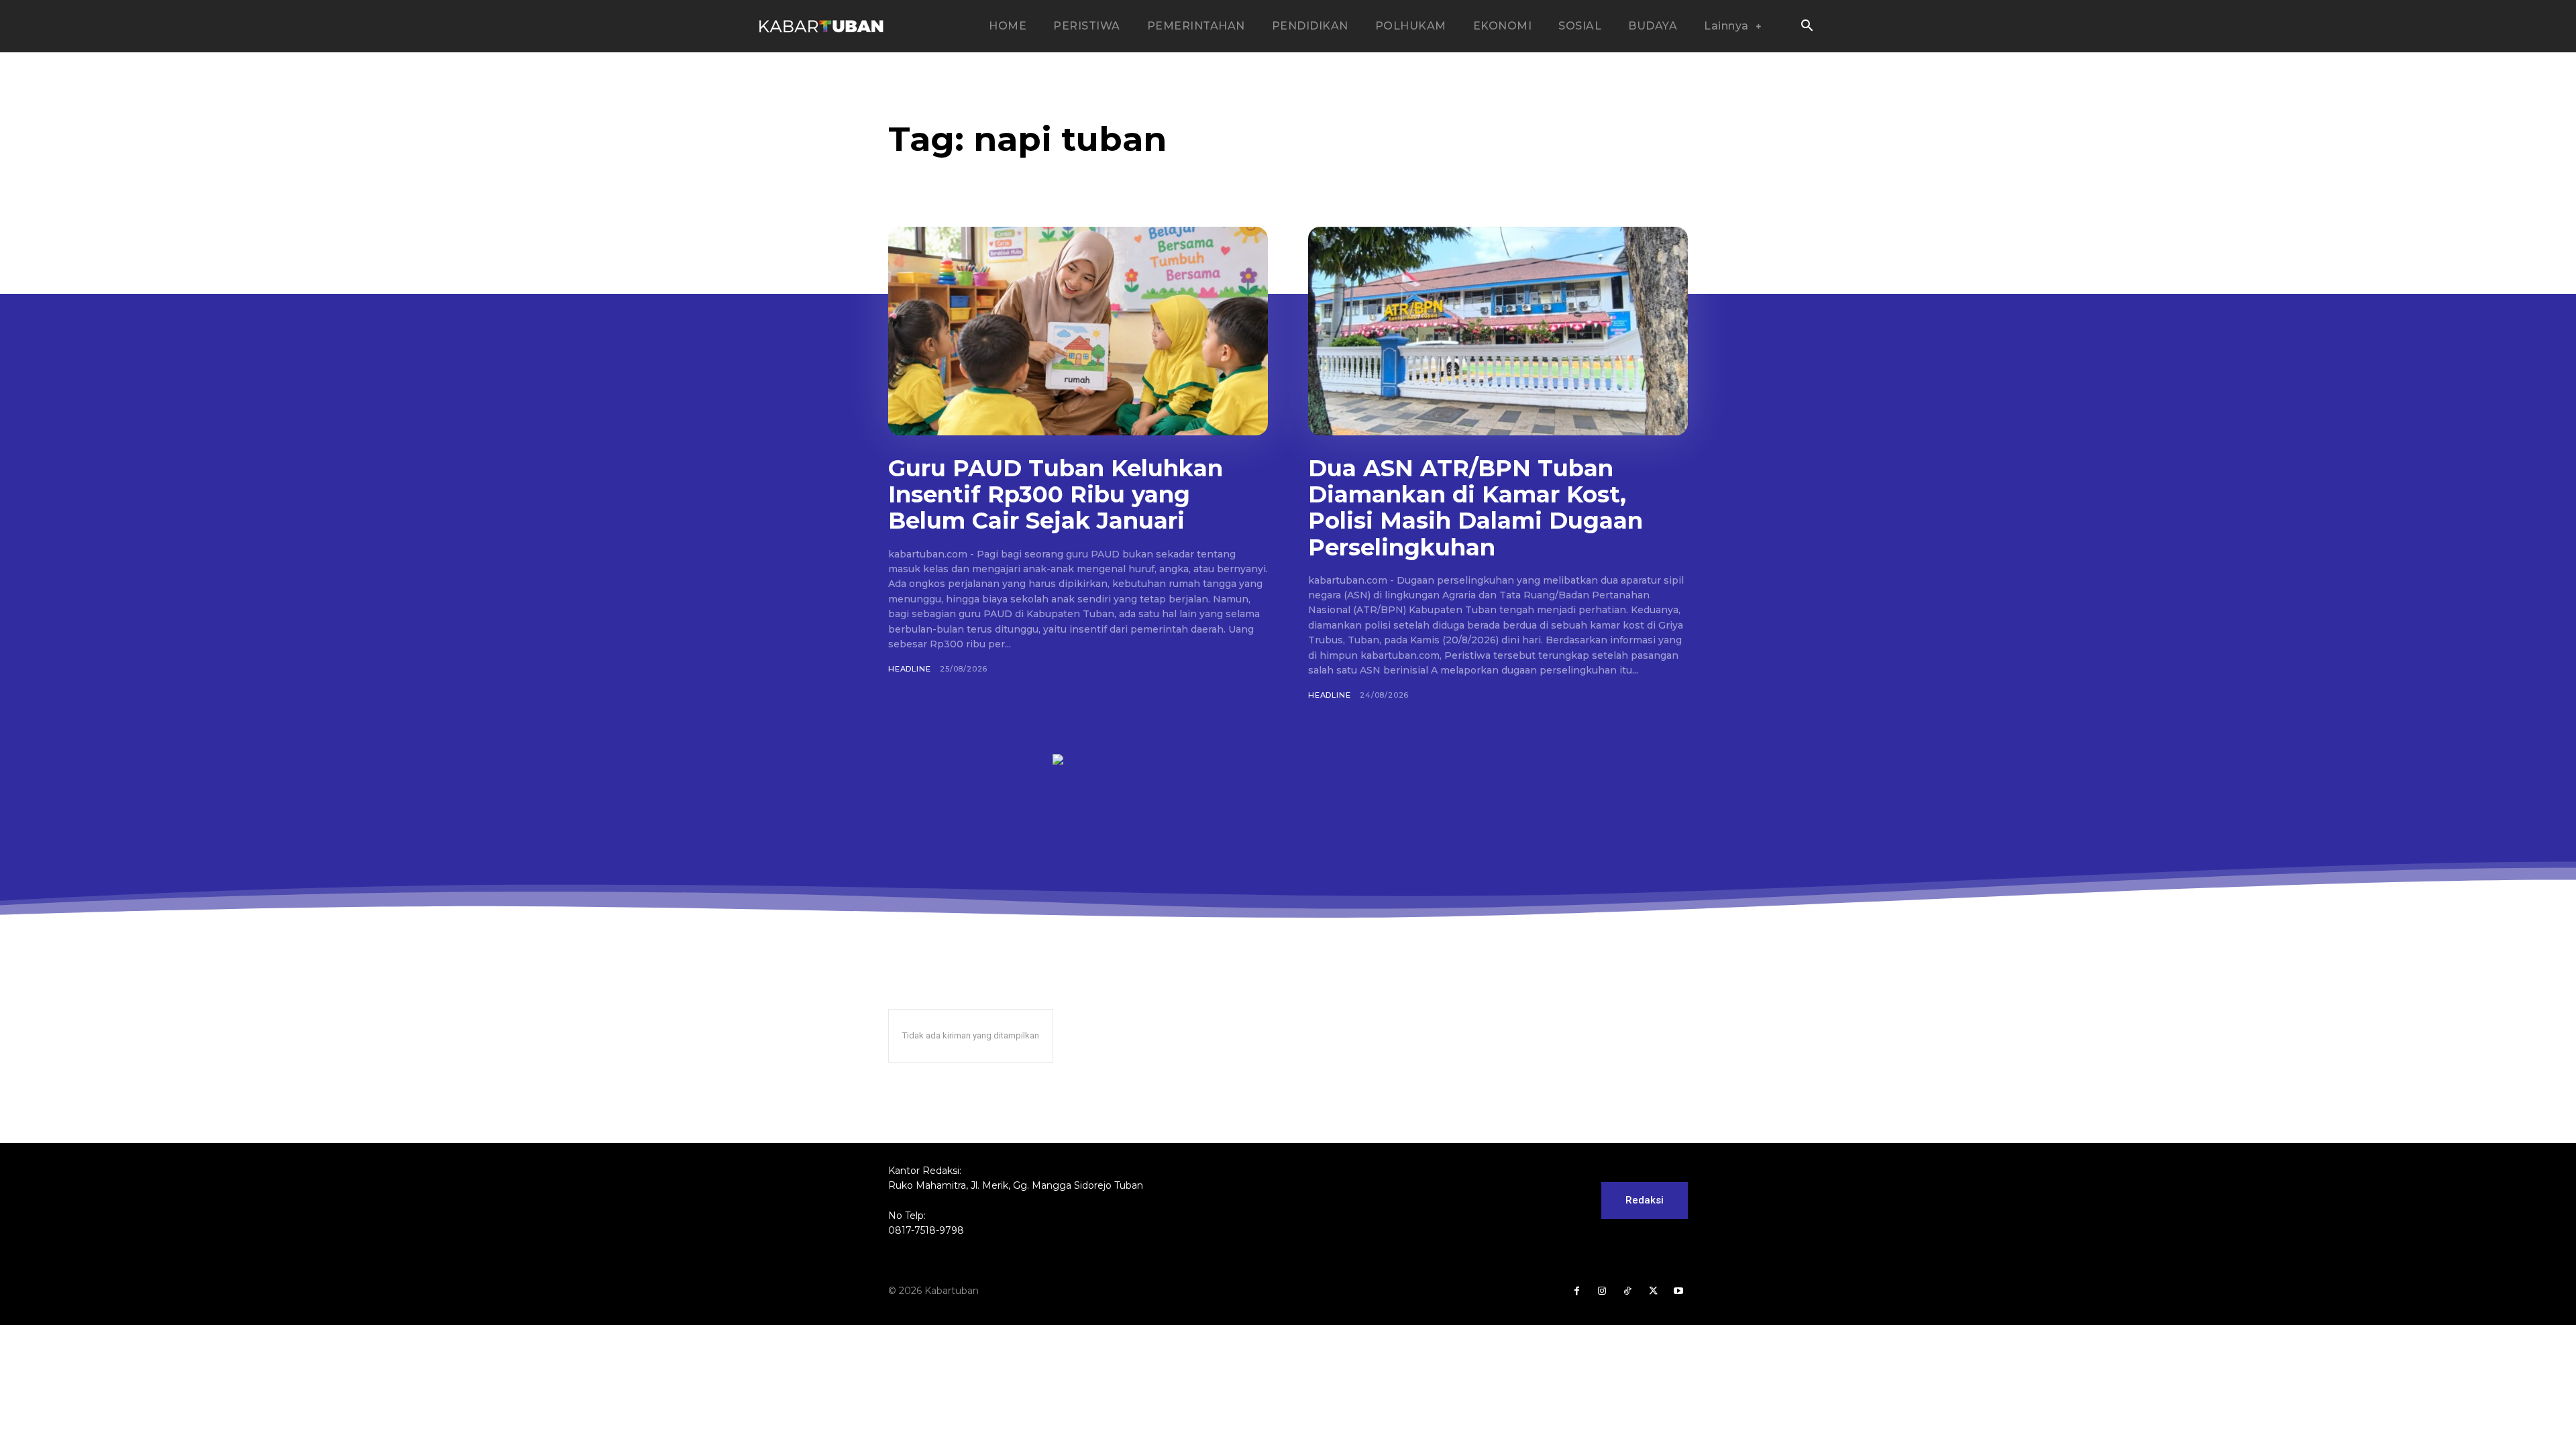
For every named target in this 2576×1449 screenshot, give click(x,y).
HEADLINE (909, 669)
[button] (1807, 27)
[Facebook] (1576, 1291)
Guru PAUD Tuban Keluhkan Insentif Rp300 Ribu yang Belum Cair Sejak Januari (1056, 494)
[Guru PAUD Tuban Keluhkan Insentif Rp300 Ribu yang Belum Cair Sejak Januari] (1078, 331)
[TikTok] (1627, 1291)
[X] (1653, 1291)
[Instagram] (1602, 1291)
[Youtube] (1678, 1291)
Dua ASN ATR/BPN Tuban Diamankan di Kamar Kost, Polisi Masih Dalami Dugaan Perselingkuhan (1475, 507)
